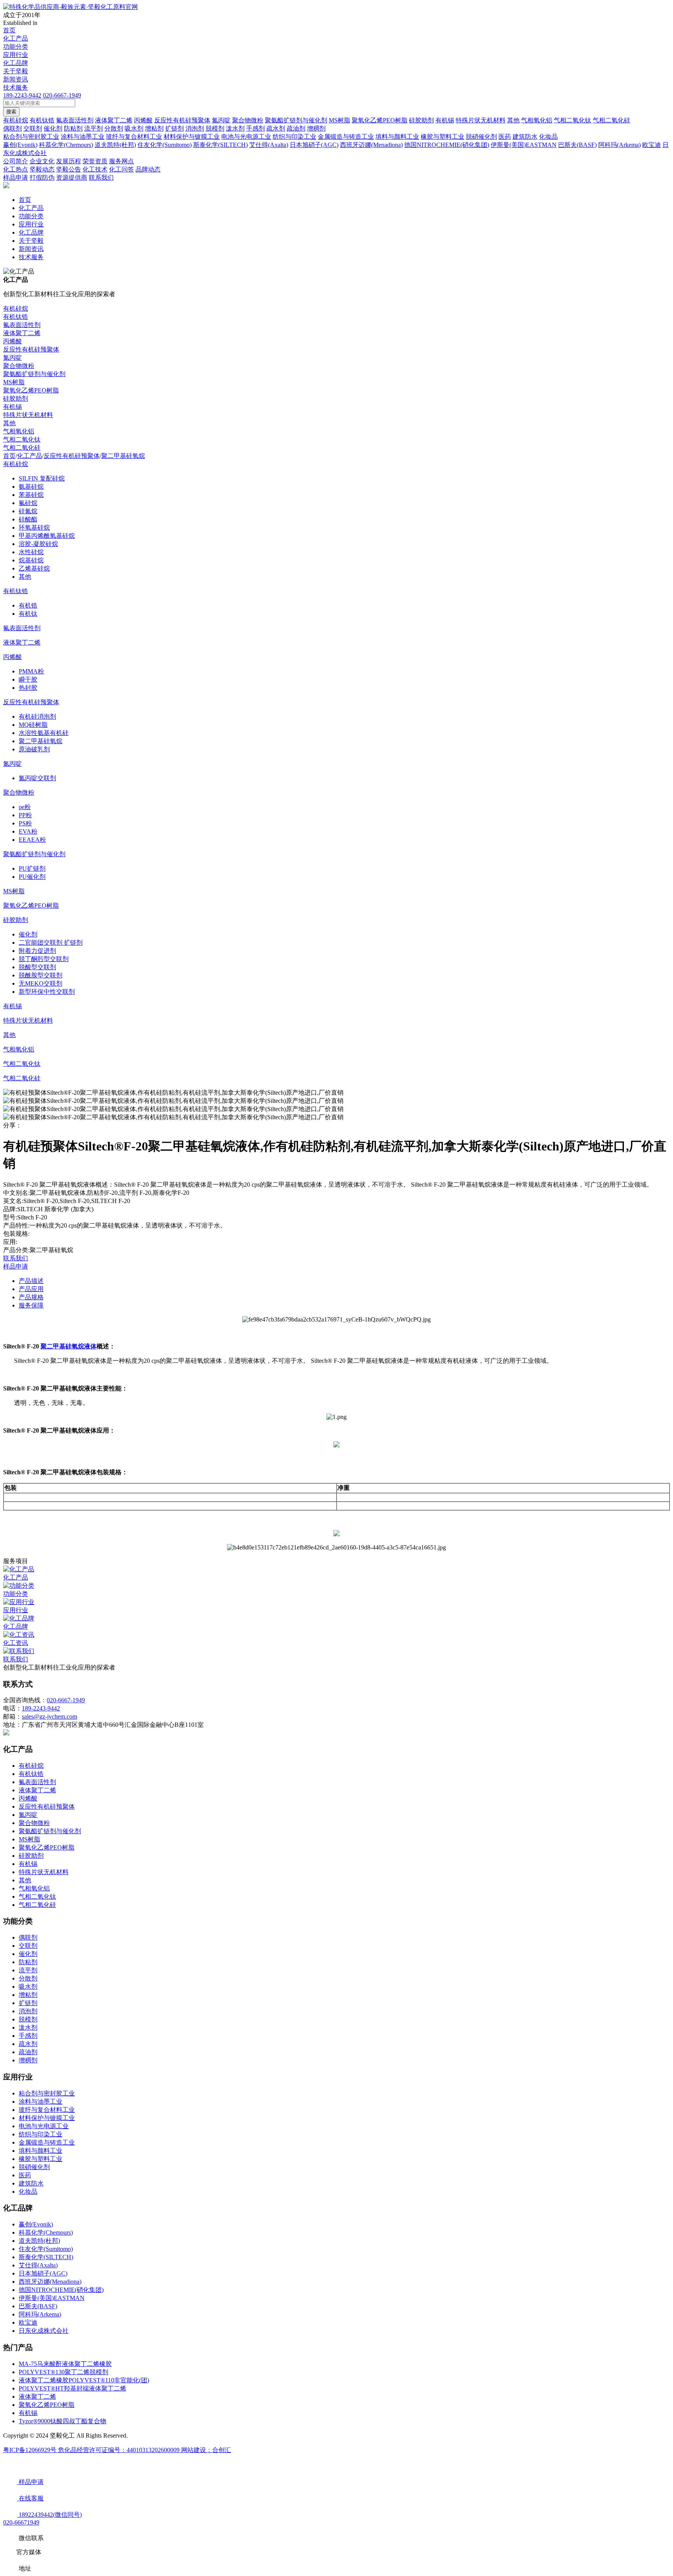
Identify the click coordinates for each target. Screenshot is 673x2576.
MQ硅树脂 (33, 725)
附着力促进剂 (37, 951)
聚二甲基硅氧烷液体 (69, 1346)
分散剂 (28, 1978)
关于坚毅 (16, 71)
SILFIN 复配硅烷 (42, 478)
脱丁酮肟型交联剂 (44, 959)
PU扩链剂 (32, 868)
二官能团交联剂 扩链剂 (51, 943)
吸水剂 (28, 1987)
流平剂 (28, 1970)
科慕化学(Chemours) (46, 2232)
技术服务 (16, 87)
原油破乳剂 (34, 749)
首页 (9, 30)
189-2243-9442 (22, 95)
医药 (25, 2175)
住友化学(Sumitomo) (46, 2249)
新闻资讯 (16, 79)
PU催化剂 (32, 877)
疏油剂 (28, 2052)
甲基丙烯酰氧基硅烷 (47, 536)
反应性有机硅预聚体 (31, 349)
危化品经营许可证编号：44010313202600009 (120, 2450)
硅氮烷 (28, 511)
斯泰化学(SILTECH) (46, 2257)
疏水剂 (28, 2044)
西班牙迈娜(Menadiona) (50, 2282)
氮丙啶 (12, 358)
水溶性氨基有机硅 (44, 733)
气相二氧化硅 (22, 448)
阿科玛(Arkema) (40, 2314)
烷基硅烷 (31, 560)
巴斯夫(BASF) (38, 2306)
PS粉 (25, 823)
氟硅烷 (28, 503)
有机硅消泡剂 (37, 716)
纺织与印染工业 (41, 2134)
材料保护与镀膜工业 (47, 2118)
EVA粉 (28, 831)
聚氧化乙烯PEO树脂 (31, 390)
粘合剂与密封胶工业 (47, 2093)
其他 (9, 423)
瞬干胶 (28, 679)
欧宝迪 (28, 2322)
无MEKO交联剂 (41, 983)
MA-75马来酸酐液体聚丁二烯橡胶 (65, 2364)
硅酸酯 (28, 519)
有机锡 (12, 407)
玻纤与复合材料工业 (47, 2110)
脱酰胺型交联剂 (41, 975)
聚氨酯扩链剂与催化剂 (34, 374)
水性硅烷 (31, 552)
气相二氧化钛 (22, 439)
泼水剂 (28, 2027)
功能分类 (16, 47)
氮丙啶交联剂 (37, 778)
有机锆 (28, 605)
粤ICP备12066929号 (31, 2450)
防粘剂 (28, 1962)
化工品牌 (16, 63)
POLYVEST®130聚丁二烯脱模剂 (63, 2372)
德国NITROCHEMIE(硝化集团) (61, 2290)
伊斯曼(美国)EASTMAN (52, 2298)
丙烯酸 (12, 341)
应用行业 (16, 55)
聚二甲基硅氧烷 (123, 456)
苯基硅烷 (31, 495)
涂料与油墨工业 (41, 2102)
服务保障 (31, 1305)
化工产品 (16, 38)
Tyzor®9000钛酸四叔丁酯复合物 (63, 2421)
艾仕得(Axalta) (38, 2265)
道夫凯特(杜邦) (39, 2241)
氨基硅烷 (31, 487)
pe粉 (25, 807)
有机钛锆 (16, 317)
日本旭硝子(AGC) (43, 2273)
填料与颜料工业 (41, 2151)
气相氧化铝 (19, 431)
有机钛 (28, 614)
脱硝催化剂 (34, 2167)
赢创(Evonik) (36, 2224)
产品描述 (31, 1281)
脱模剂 (28, 2019)
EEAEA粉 (32, 840)
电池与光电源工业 (44, 2126)
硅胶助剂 (16, 398)
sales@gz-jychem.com (49, 1716)
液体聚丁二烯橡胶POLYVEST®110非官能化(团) (84, 2380)
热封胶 (28, 688)
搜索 (11, 112)
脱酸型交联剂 (37, 967)
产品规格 (31, 1297)
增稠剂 (28, 2060)
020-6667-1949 (62, 95)
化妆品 (28, 2192)
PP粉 (25, 815)
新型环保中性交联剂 (47, 992)
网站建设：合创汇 (206, 2450)
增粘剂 (28, 1995)
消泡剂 (28, 2011)
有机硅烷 (16, 308)
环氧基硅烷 (34, 527)
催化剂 (28, 934)
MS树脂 (14, 382)
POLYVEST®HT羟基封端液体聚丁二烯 (72, 2388)
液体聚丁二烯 (22, 333)
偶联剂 (28, 1937)
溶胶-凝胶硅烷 (38, 544)
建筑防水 (31, 2183)
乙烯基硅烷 (34, 568)
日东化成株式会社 (44, 2331)
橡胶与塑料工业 (41, 2159)
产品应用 (31, 1289)
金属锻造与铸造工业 (47, 2142)
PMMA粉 (31, 671)
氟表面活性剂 (22, 325)
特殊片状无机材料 (28, 415)
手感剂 (28, 2036)
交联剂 (28, 1946)
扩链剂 (28, 2003)
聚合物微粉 (19, 366)
